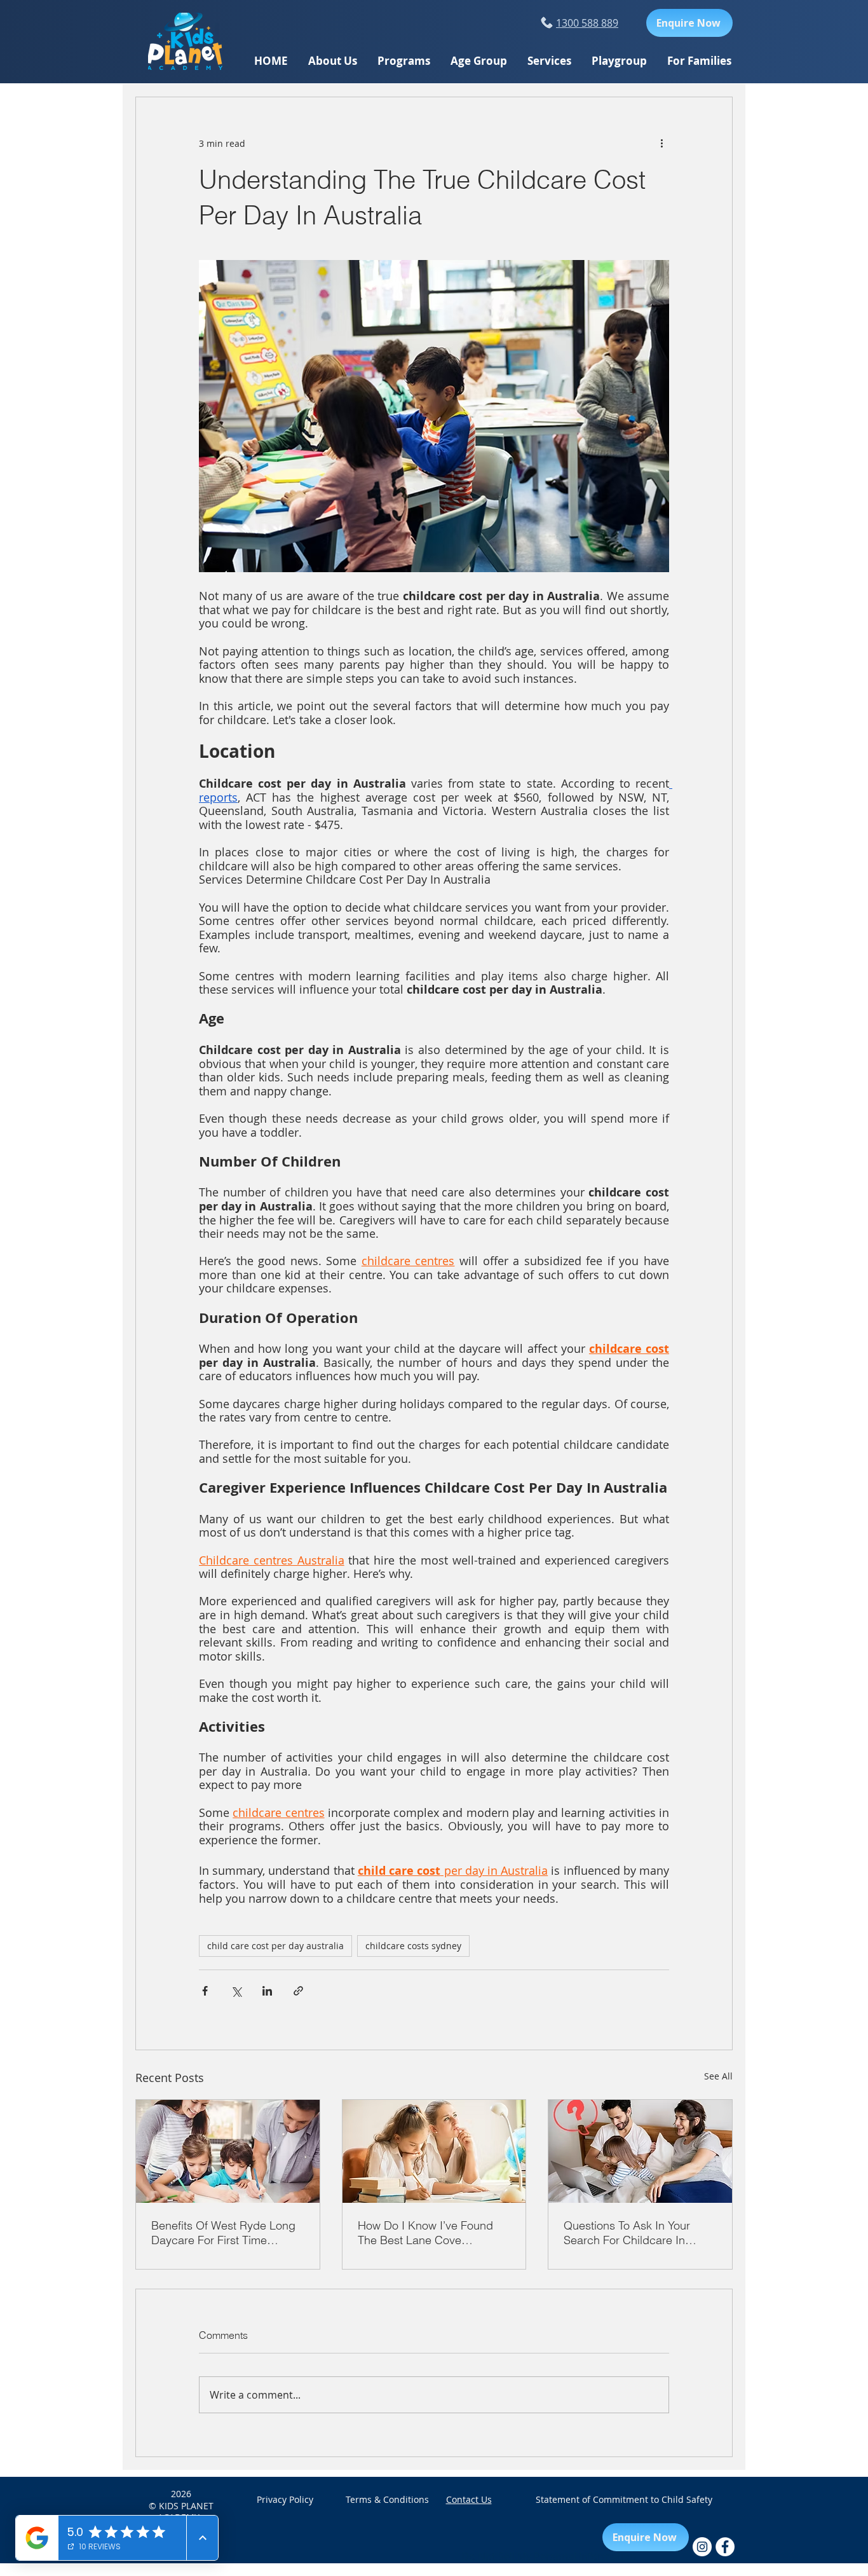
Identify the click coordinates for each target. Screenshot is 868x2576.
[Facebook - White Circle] (725, 2547)
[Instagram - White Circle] (702, 2547)
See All (718, 2076)
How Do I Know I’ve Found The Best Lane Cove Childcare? (425, 2233)
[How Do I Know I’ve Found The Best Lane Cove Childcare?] (434, 2151)
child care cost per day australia (275, 1946)
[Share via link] (298, 1991)
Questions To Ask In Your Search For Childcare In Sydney (627, 2233)
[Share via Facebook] (205, 1991)
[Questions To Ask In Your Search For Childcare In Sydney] (640, 2151)
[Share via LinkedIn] (267, 1991)
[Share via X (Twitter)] (236, 1991)
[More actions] (661, 143)
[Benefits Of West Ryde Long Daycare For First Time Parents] (228, 2151)
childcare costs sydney (413, 1946)
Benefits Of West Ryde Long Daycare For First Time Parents (223, 2233)
